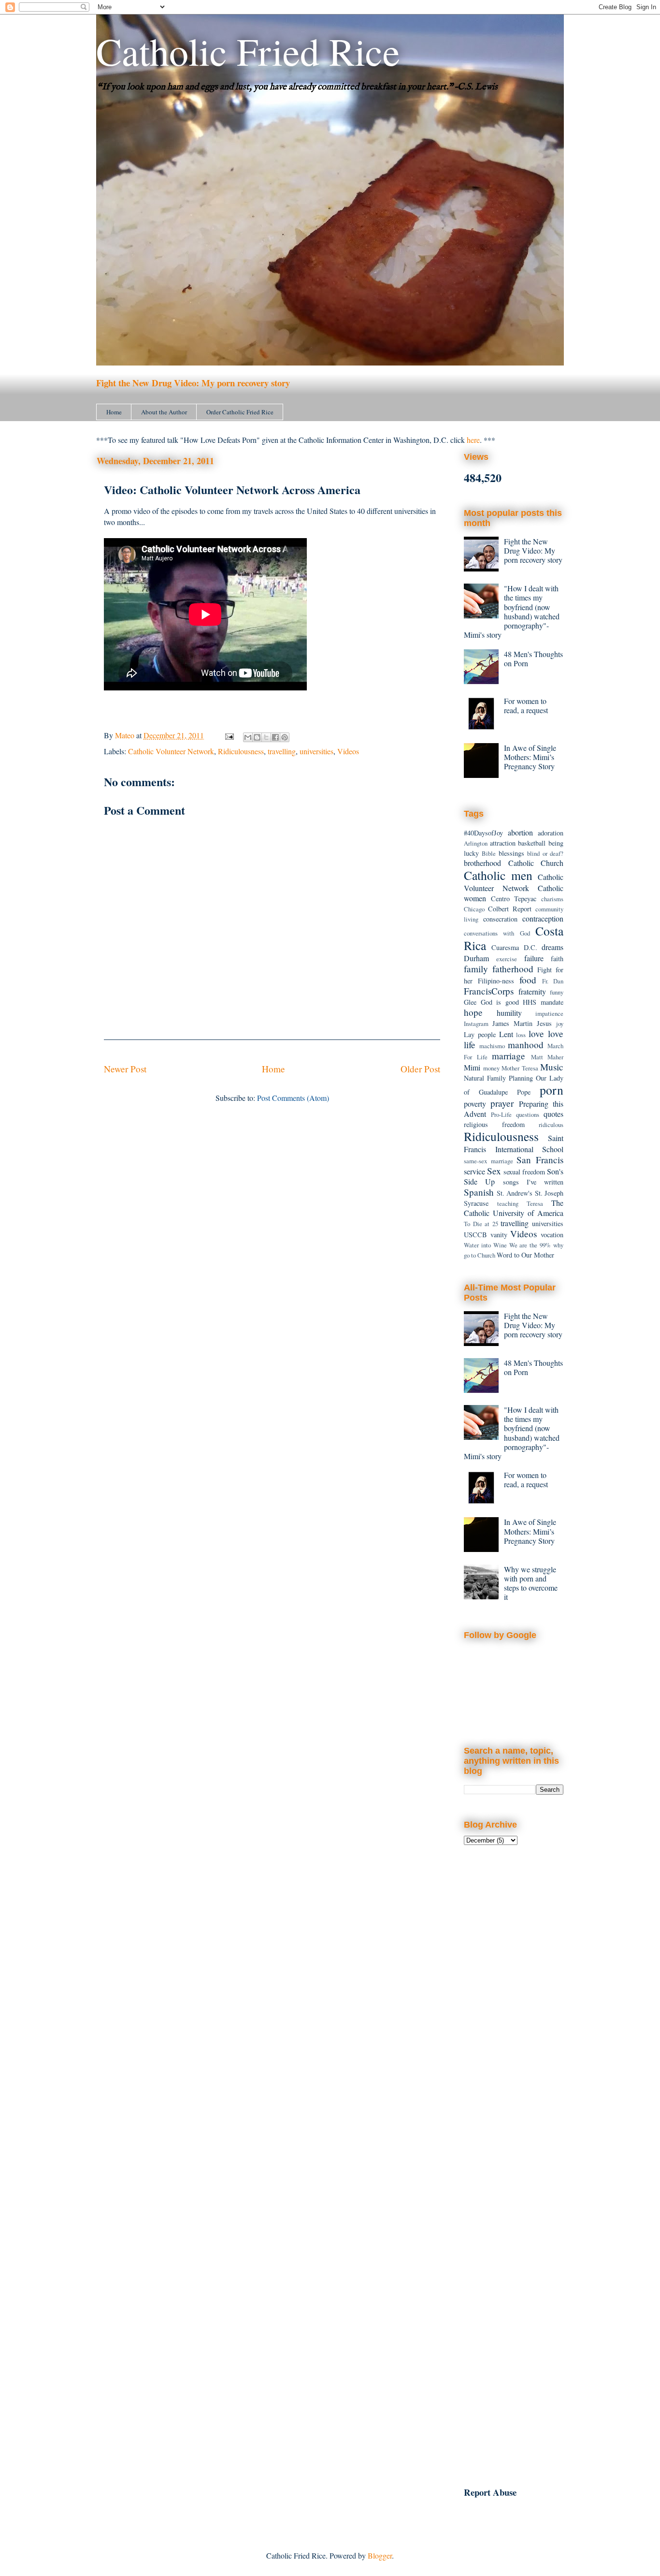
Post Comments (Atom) (293, 1098)
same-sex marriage (488, 1161)
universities (316, 751)
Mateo (126, 735)
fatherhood (513, 969)
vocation (552, 1235)
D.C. (531, 947)
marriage (509, 1056)
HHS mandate (543, 1002)
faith (557, 959)
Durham (476, 958)
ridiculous (551, 1125)
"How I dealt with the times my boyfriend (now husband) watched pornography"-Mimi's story (512, 611)
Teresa (535, 1203)
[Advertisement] (514, 2011)
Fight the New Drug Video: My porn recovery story (193, 383)
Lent (506, 1034)
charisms (552, 899)
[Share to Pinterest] (285, 737)
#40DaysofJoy (483, 833)
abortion (520, 832)
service (474, 1171)
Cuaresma (505, 947)
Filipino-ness (496, 981)
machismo (492, 1046)
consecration (500, 919)
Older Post (420, 1069)
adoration (551, 833)
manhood (526, 1045)
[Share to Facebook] (275, 737)
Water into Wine (485, 1245)
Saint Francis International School (514, 1143)
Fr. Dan (553, 981)
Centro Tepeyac (514, 899)
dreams (552, 947)
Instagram (476, 1024)
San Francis (540, 1160)
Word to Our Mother (525, 1255)
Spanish (479, 1192)
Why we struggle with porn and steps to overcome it (531, 1583)
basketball (532, 843)
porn (552, 1090)
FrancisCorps (489, 991)
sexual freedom (524, 1172)
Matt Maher (547, 1057)
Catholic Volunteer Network (171, 751)
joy (560, 1024)
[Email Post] (229, 735)
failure (534, 958)
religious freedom (494, 1124)
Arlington (476, 843)
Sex (494, 1171)
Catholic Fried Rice (248, 51)
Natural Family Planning (498, 1078)
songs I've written (533, 1182)
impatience (549, 1013)
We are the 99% (530, 1245)
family (476, 969)
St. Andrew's (515, 1193)
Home (114, 412)
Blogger (380, 2555)
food (528, 980)
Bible (489, 853)
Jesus (544, 1023)
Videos (348, 751)
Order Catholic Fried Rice (240, 412)
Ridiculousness (241, 751)
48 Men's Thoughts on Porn (533, 659)
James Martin (512, 1023)
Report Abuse (490, 2492)
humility (509, 1013)
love (536, 1033)
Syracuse (476, 1203)
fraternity (532, 991)
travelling (282, 751)
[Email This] (248, 737)
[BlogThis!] (257, 737)
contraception (543, 918)
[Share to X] (266, 737)
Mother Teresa (520, 1068)
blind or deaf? (545, 853)
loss (521, 1035)
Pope (524, 1092)
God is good (500, 1002)
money (491, 1068)
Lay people (480, 1034)
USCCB (475, 1235)
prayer (502, 1103)
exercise (507, 959)
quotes (553, 1114)
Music (552, 1067)
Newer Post (125, 1069)
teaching (508, 1203)
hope (473, 1012)
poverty (475, 1104)
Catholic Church (536, 863)
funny (557, 992)
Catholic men (498, 875)
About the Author (164, 412)
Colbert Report (510, 909)
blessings (511, 853)
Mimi (472, 1067)
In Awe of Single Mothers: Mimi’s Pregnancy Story (530, 757)
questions (528, 1114)
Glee (470, 1002)
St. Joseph (549, 1193)
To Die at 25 (481, 1224)
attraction (503, 843)
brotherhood (482, 863)
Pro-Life (501, 1114)
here (473, 440)
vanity (499, 1235)
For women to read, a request (526, 705)
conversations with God (497, 933)
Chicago (474, 909)
